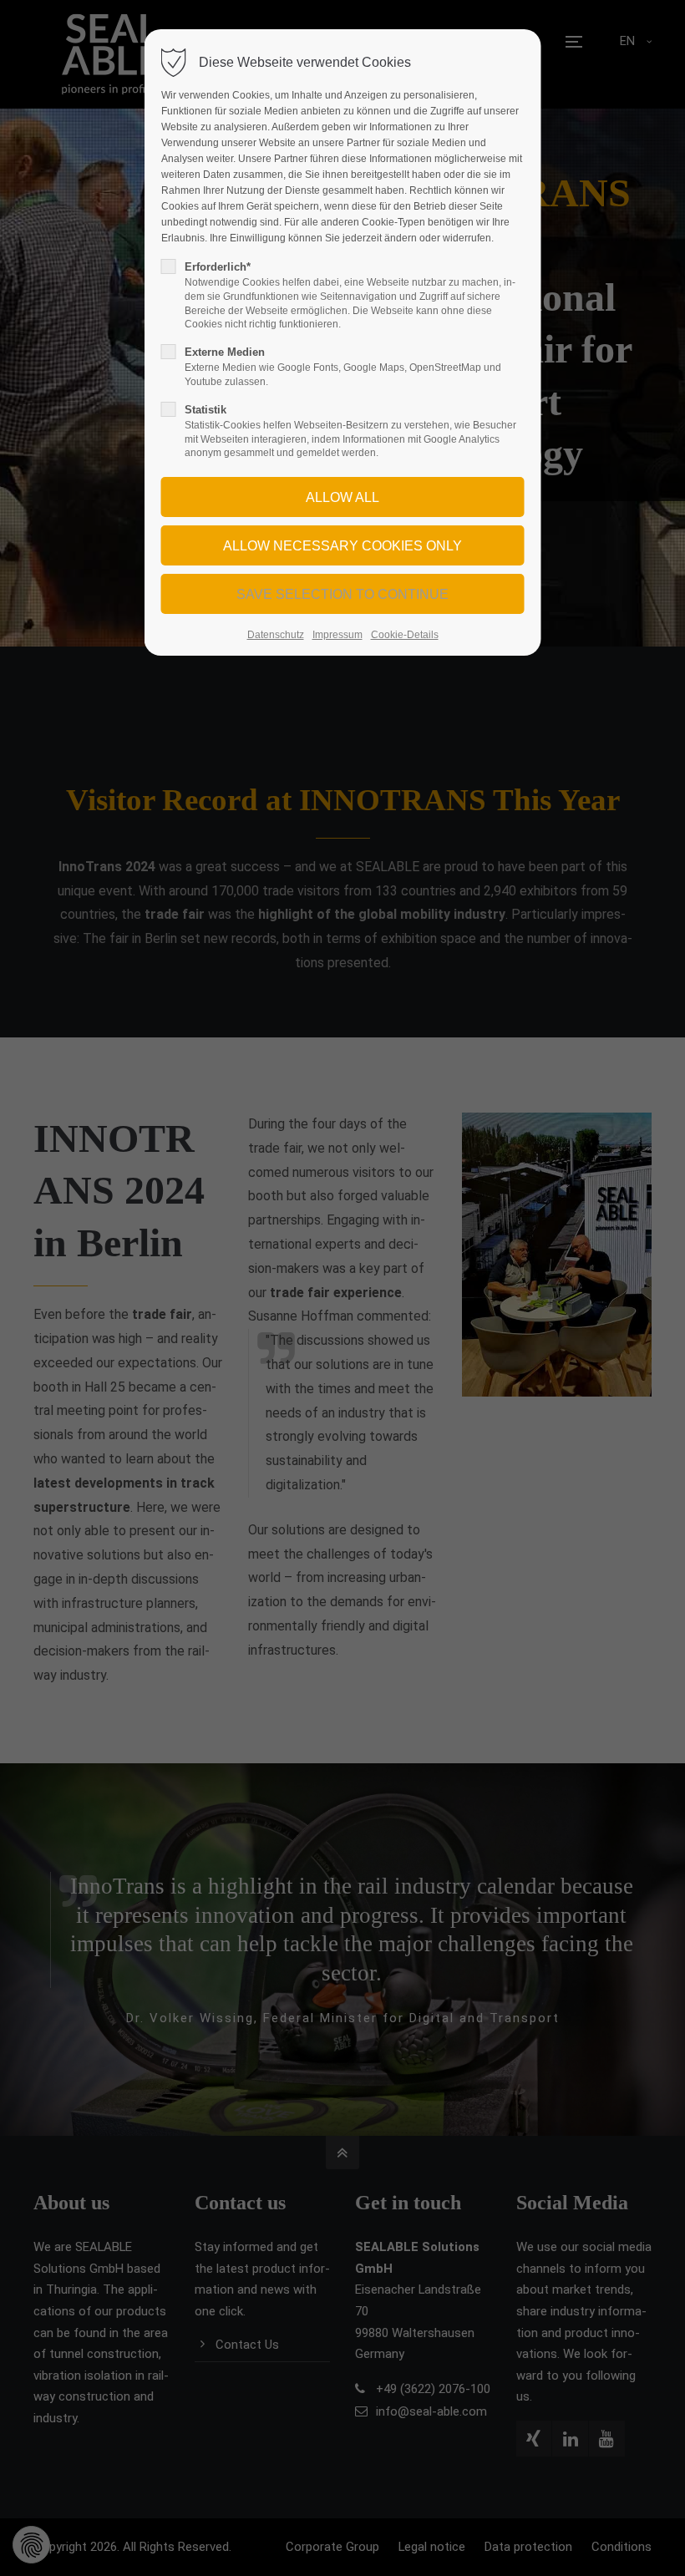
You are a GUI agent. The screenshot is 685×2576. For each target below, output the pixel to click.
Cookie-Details (405, 635)
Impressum (337, 635)
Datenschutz (276, 635)
